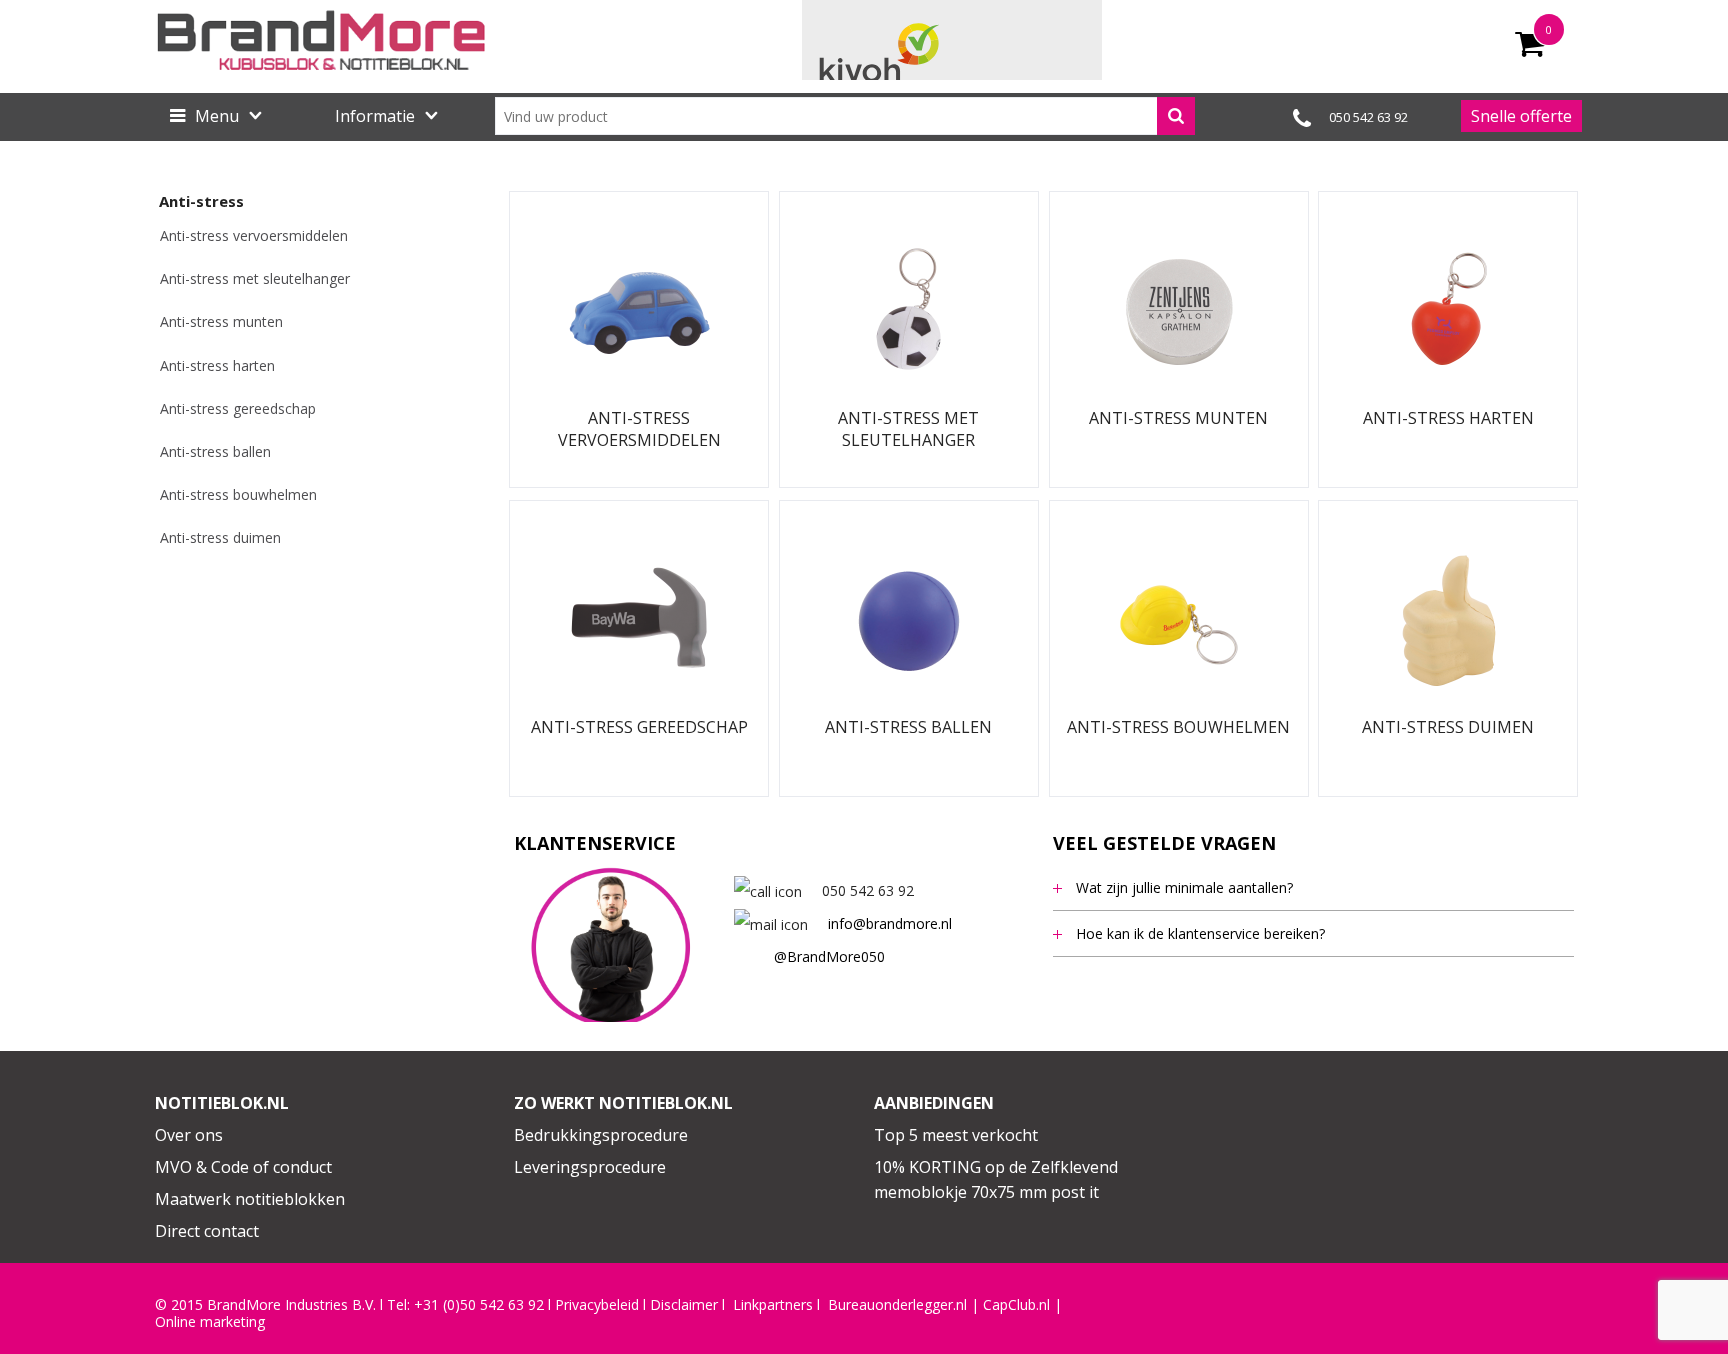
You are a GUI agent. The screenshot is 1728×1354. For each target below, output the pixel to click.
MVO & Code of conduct (243, 1167)
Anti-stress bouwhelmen (238, 494)
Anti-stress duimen (220, 537)
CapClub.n (1015, 1305)
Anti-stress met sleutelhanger (255, 278)
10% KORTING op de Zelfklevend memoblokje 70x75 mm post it (996, 1180)
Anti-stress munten (221, 321)
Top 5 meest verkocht (956, 1135)
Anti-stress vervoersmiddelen (254, 235)
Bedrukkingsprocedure (601, 1135)
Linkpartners (773, 1305)
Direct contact (207, 1231)
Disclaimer (684, 1305)
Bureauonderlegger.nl (897, 1305)
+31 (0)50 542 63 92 (479, 1305)
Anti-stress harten (217, 365)
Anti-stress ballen (215, 451)
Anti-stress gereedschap (238, 408)
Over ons (189, 1135)
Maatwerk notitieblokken (250, 1199)
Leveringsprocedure (590, 1167)
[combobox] (845, 116)
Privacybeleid (597, 1305)
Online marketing (210, 1322)
